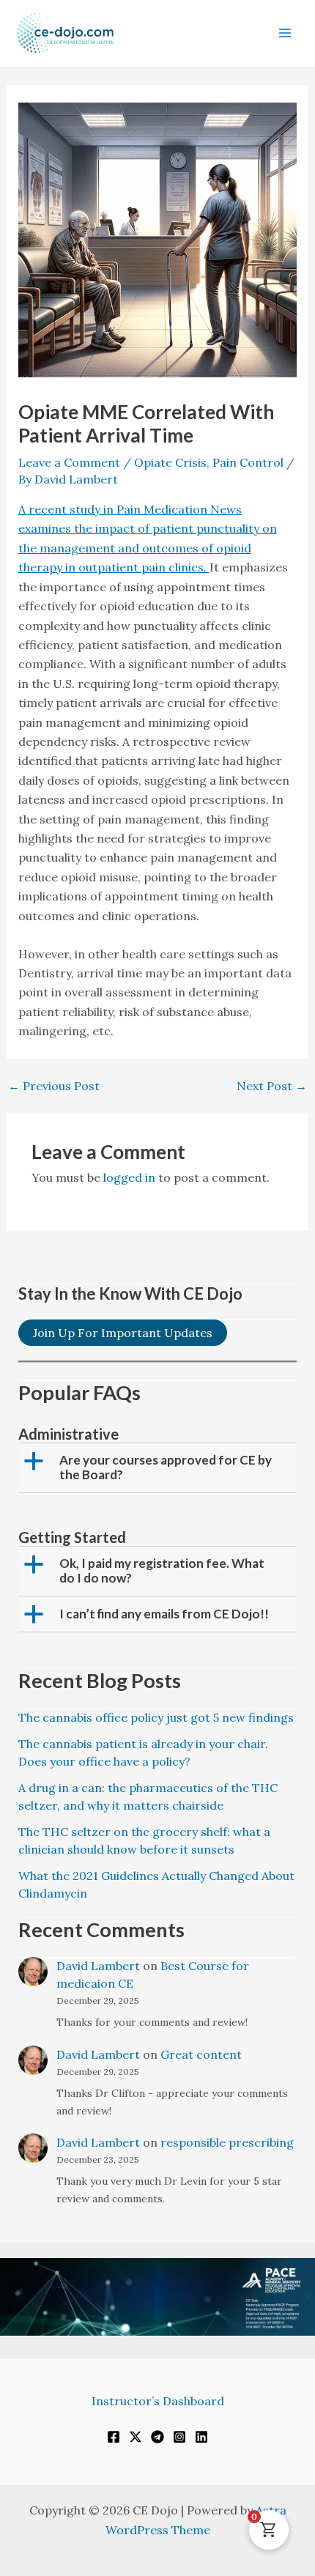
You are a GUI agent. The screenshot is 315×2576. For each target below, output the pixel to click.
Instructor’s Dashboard (158, 2401)
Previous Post (54, 1086)
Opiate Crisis (170, 462)
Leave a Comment (69, 462)
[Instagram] (179, 2437)
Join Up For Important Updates (123, 1333)
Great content (201, 2054)
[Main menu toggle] (285, 33)
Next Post (272, 1086)
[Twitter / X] (136, 2437)
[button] (159, 1468)
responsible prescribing (227, 2142)
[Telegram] (157, 2437)
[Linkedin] (201, 2437)
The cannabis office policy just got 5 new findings (156, 1717)
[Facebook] (114, 2437)
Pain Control (248, 462)
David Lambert (98, 1966)
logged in (129, 1177)
